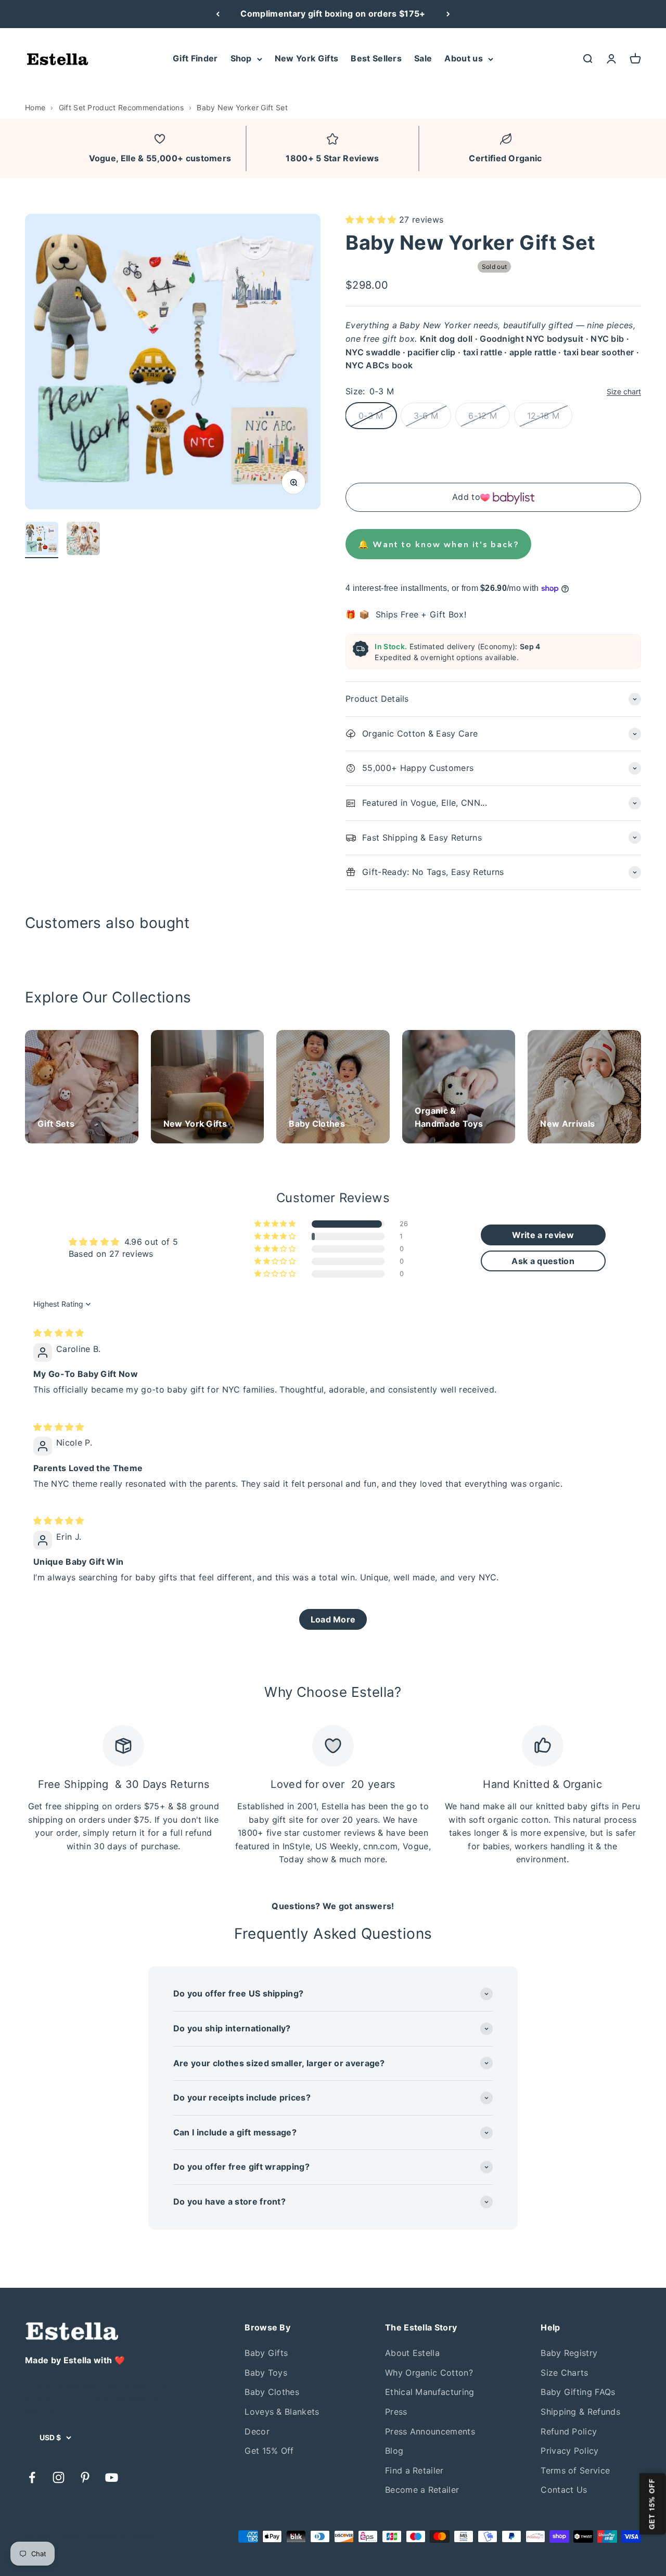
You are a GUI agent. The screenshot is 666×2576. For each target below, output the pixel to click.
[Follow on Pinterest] (85, 2477)
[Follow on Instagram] (59, 2477)
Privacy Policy (569, 2451)
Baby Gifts (266, 2353)
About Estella (412, 2353)
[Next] (448, 14)
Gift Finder (195, 58)
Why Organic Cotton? (429, 2373)
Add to (466, 497)
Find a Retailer (414, 2470)
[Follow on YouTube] (112, 2477)
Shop (241, 58)
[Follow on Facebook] (32, 2477)
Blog (394, 2451)
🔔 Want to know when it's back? (438, 544)
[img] (59, 1333)
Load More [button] (333, 1619)
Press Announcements (430, 2431)
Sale (423, 58)
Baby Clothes (272, 2392)
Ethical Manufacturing (430, 2392)
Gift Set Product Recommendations (121, 107)
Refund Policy (569, 2431)
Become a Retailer (422, 2490)
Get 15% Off (269, 2451)
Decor (257, 2431)
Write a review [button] (543, 1235)
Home (35, 107)
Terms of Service (575, 2470)
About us (464, 58)
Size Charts (565, 2373)
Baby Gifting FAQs (578, 2392)
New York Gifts (306, 58)
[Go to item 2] (83, 540)
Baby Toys (266, 2373)
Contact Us (564, 2490)
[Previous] (218, 14)
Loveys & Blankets (282, 2412)
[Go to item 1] (42, 540)
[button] (372, 220)
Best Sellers (376, 58)
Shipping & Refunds (580, 2412)
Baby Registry (569, 2353)
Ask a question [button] (543, 1261)
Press (396, 2412)
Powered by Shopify (120, 2536)
